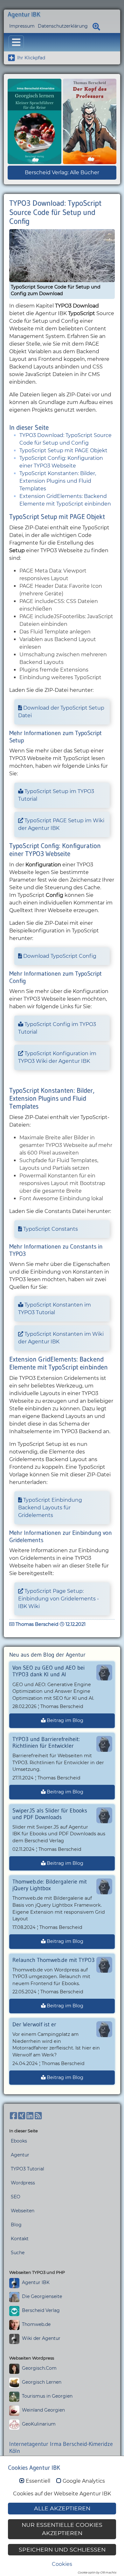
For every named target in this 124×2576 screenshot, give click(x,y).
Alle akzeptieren (62, 2508)
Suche (18, 2253)
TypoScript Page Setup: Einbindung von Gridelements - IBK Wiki (59, 1599)
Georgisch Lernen (42, 2382)
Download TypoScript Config (59, 956)
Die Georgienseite (42, 2296)
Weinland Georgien (43, 2410)
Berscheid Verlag (41, 2310)
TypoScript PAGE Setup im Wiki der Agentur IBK (61, 824)
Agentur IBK (36, 2282)
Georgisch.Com (39, 2368)
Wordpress (23, 2183)
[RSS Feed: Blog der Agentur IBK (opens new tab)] (38, 2116)
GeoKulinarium (39, 2424)
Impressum (22, 26)
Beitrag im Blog (64, 1720)
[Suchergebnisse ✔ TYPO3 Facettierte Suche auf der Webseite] (96, 26)
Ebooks (19, 2141)
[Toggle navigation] (16, 42)
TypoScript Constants (50, 1229)
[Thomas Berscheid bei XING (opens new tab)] (22, 2116)
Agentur (20, 2155)
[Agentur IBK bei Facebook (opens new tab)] (13, 2116)
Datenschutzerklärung (63, 26)
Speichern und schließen (62, 2550)
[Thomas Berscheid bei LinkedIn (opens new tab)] (30, 2116)
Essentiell (38, 2481)
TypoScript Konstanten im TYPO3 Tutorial (55, 1309)
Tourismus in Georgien (47, 2396)
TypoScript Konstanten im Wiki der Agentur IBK (61, 1338)
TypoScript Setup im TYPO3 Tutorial (56, 795)
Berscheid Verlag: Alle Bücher (62, 172)
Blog (16, 2225)
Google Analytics (84, 2481)
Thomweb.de (36, 2324)
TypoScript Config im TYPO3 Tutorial (57, 1028)
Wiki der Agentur (41, 2338)
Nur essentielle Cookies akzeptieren (62, 2529)
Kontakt (20, 2239)
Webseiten (23, 2211)
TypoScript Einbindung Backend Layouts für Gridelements (50, 1508)
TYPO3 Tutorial (28, 2169)
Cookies (62, 2564)
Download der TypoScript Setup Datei (61, 712)
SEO (16, 2197)
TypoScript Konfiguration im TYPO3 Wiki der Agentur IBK (57, 1057)
